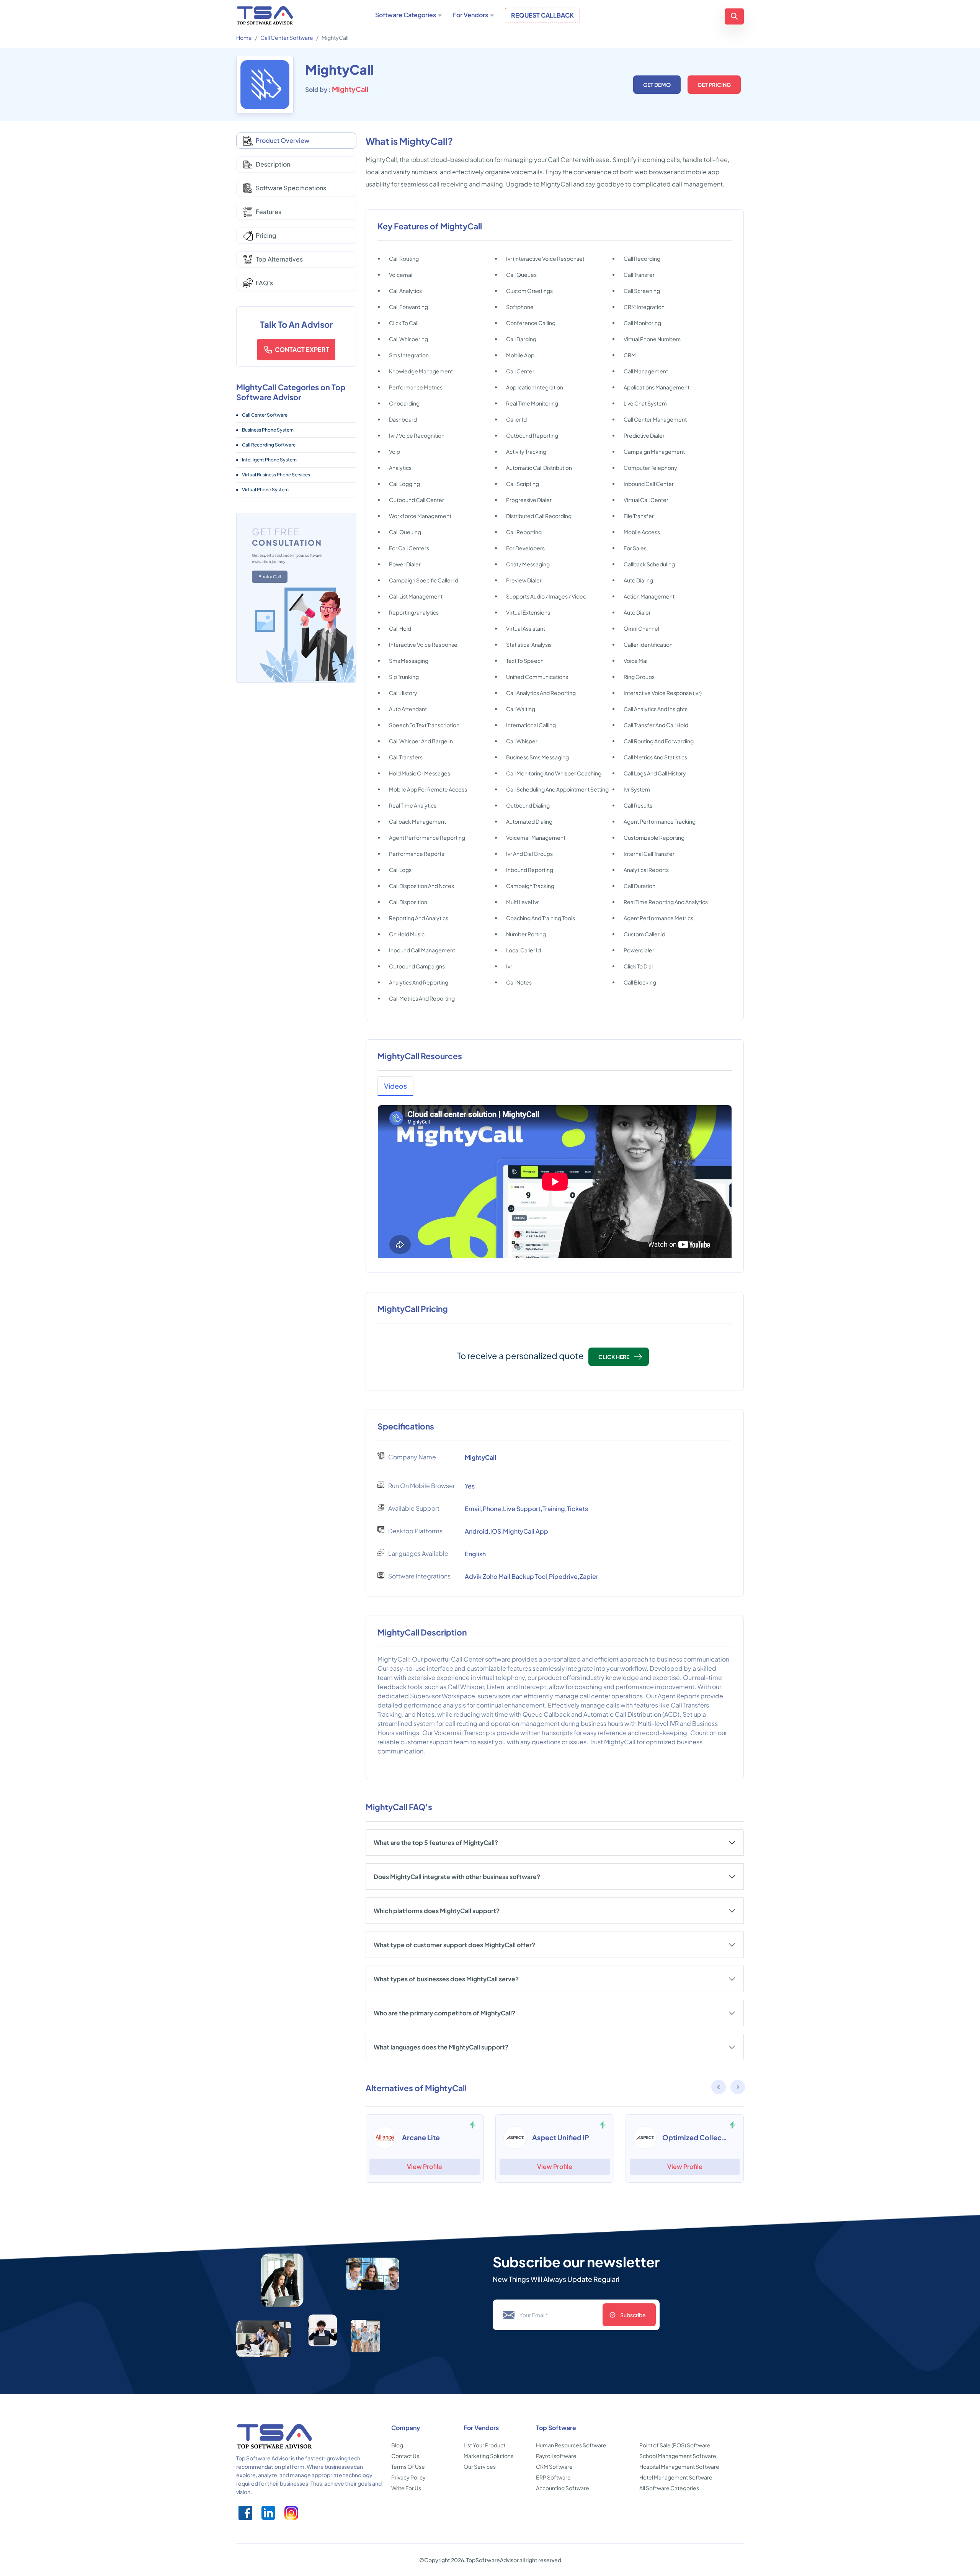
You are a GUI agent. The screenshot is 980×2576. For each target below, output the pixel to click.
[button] (738, 2088)
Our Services (480, 2466)
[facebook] (245, 2513)
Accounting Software (563, 2488)
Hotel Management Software (676, 2477)
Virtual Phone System (265, 490)
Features (269, 212)
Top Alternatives (279, 259)
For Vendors (470, 15)
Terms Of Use (408, 2466)
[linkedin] (268, 2513)
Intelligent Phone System (269, 460)
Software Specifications (291, 188)
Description (273, 164)
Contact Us (405, 2456)
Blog (397, 2445)
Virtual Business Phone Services (276, 475)
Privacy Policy (408, 2477)
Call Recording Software (269, 445)
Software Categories (406, 15)
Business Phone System (268, 430)
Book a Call (270, 577)
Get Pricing (714, 85)
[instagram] (291, 2513)
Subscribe (633, 2315)
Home (244, 38)
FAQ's (264, 283)
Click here (614, 1357)
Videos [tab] (395, 1086)
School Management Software (678, 2456)
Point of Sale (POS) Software (675, 2445)
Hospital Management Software (679, 2466)
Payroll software (556, 2456)
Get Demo (657, 85)
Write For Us (406, 2488)
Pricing (266, 235)
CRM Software (554, 2466)
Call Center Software (287, 38)
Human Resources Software (571, 2445)
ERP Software (553, 2477)
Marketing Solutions (488, 2456)
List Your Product (484, 2445)
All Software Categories (669, 2488)
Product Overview (283, 140)
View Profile (425, 2166)
